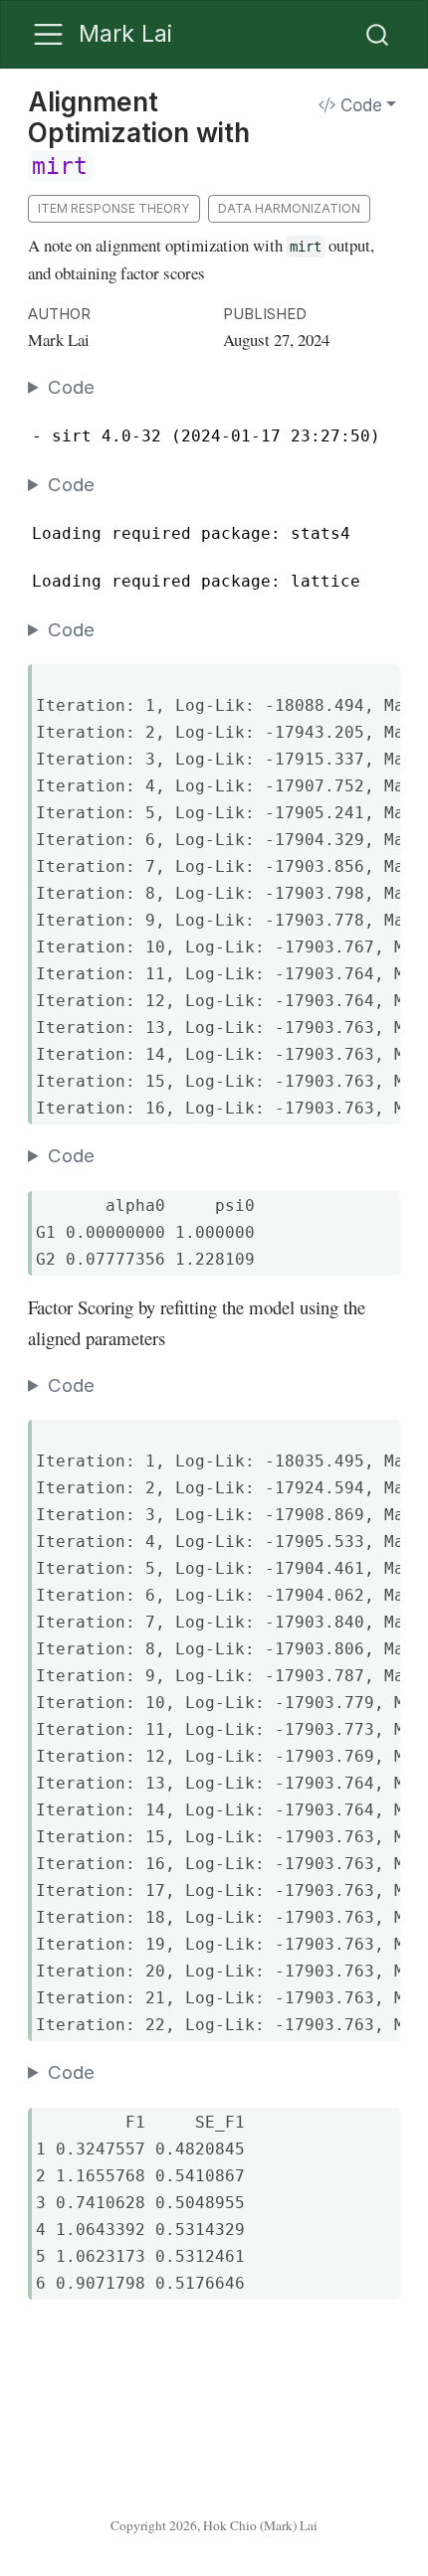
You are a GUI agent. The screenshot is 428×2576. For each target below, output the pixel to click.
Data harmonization (289, 208)
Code (359, 105)
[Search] (377, 35)
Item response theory (114, 208)
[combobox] (378, 35)
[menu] (48, 34)
